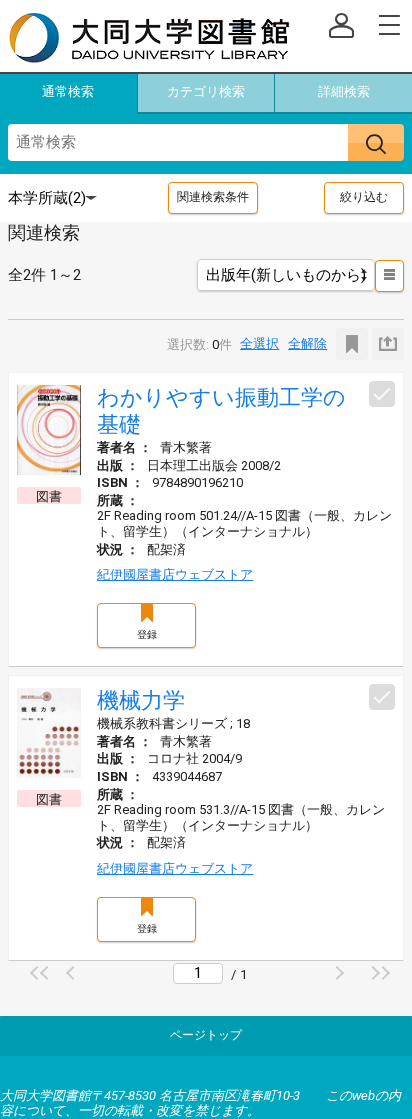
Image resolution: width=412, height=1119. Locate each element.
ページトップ (206, 1035)
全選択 (259, 343)
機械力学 (141, 700)
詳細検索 (344, 91)
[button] (42, 973)
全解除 (307, 343)
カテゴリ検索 (206, 91)
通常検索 (68, 91)
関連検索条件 (213, 197)
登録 (147, 634)
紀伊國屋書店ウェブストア (175, 574)
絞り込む (364, 197)
